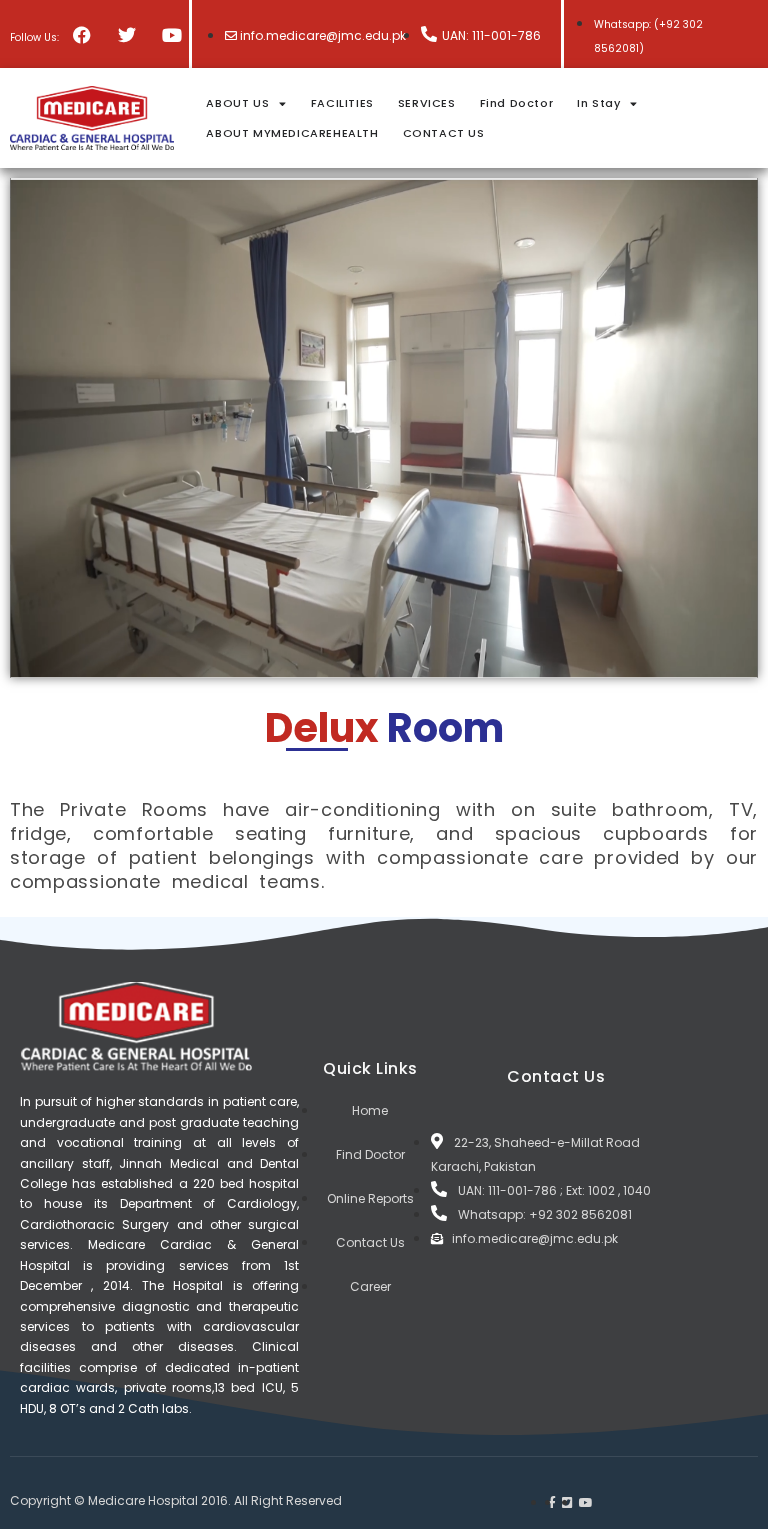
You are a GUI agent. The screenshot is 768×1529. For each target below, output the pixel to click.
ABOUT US (237, 103)
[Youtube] (171, 34)
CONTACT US (444, 133)
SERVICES (427, 103)
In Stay (598, 103)
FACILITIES (342, 103)
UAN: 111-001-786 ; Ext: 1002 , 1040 (554, 1190)
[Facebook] (81, 34)
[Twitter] (126, 34)
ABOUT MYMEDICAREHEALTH (292, 133)
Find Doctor (517, 103)
